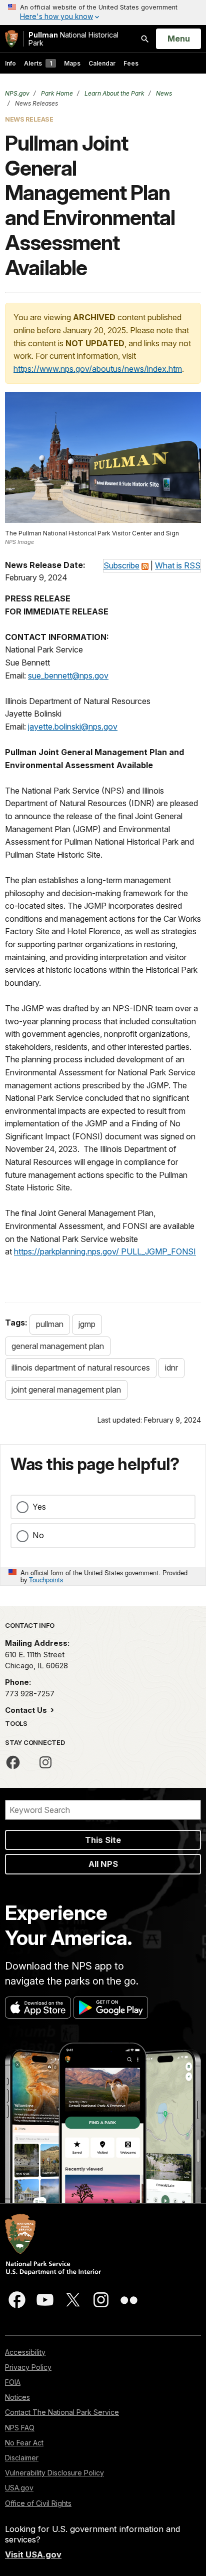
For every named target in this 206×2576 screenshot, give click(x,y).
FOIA (13, 2382)
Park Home (56, 93)
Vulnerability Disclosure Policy (54, 2473)
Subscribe (121, 565)
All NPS (103, 1864)
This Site (103, 1840)
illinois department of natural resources (81, 1368)
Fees (131, 63)
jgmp (87, 1324)
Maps (72, 63)
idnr (171, 1368)
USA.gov (19, 2488)
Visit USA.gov (33, 2554)
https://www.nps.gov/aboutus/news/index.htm (98, 369)
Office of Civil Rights (38, 2503)
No (38, 1535)
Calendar (102, 63)
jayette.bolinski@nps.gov (73, 727)
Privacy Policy (28, 2367)
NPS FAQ (20, 2428)
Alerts (38, 63)
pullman (50, 1324)
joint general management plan (66, 1390)
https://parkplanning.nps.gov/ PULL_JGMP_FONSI (105, 1251)
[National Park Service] (11, 39)
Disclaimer (22, 2458)
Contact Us (27, 1710)
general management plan (58, 1346)
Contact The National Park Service (62, 2412)
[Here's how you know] (103, 13)
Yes (39, 1507)
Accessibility (25, 2352)
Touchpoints (46, 1579)
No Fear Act (24, 2443)
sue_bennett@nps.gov (68, 676)
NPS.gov (17, 93)
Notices (17, 2397)
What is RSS (178, 565)
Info (10, 63)
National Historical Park (73, 39)
